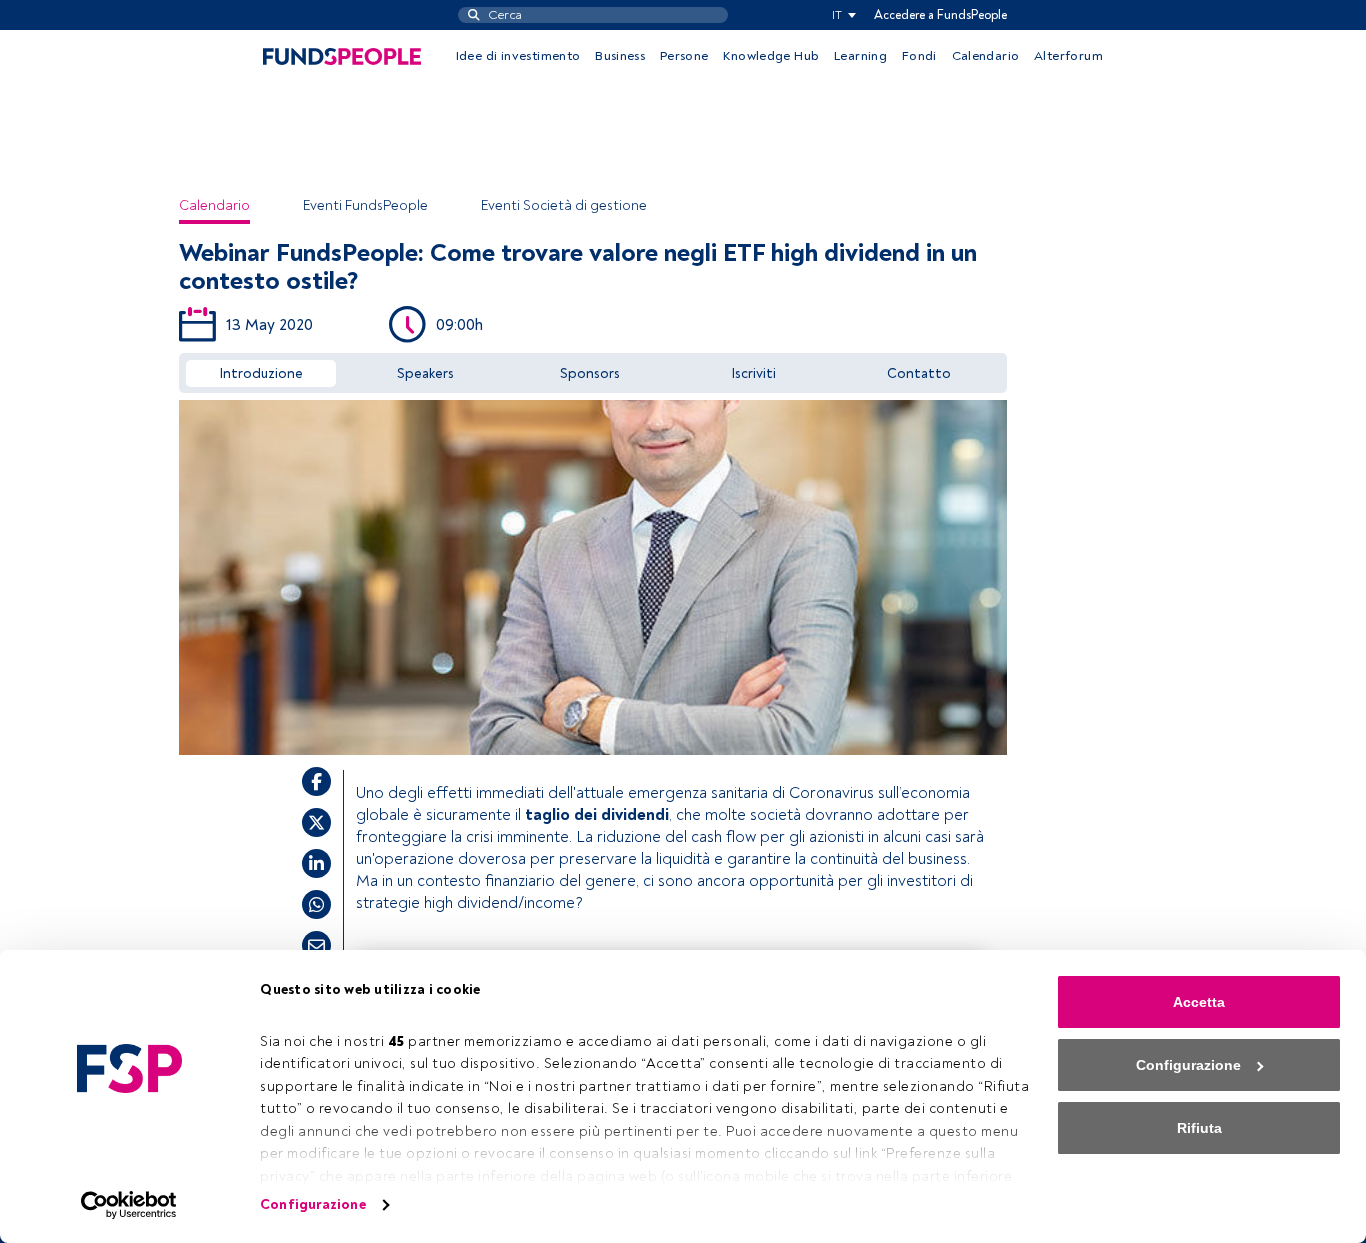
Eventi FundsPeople (365, 205)
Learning (860, 56)
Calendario (986, 56)
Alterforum (1068, 56)
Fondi (919, 56)
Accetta (1199, 1002)
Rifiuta (1199, 1128)
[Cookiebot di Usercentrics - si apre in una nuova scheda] (129, 1205)
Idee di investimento (518, 56)
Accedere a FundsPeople (940, 15)
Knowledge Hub (771, 56)
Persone (684, 56)
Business (620, 56)
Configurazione (312, 1204)
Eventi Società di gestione (564, 205)
